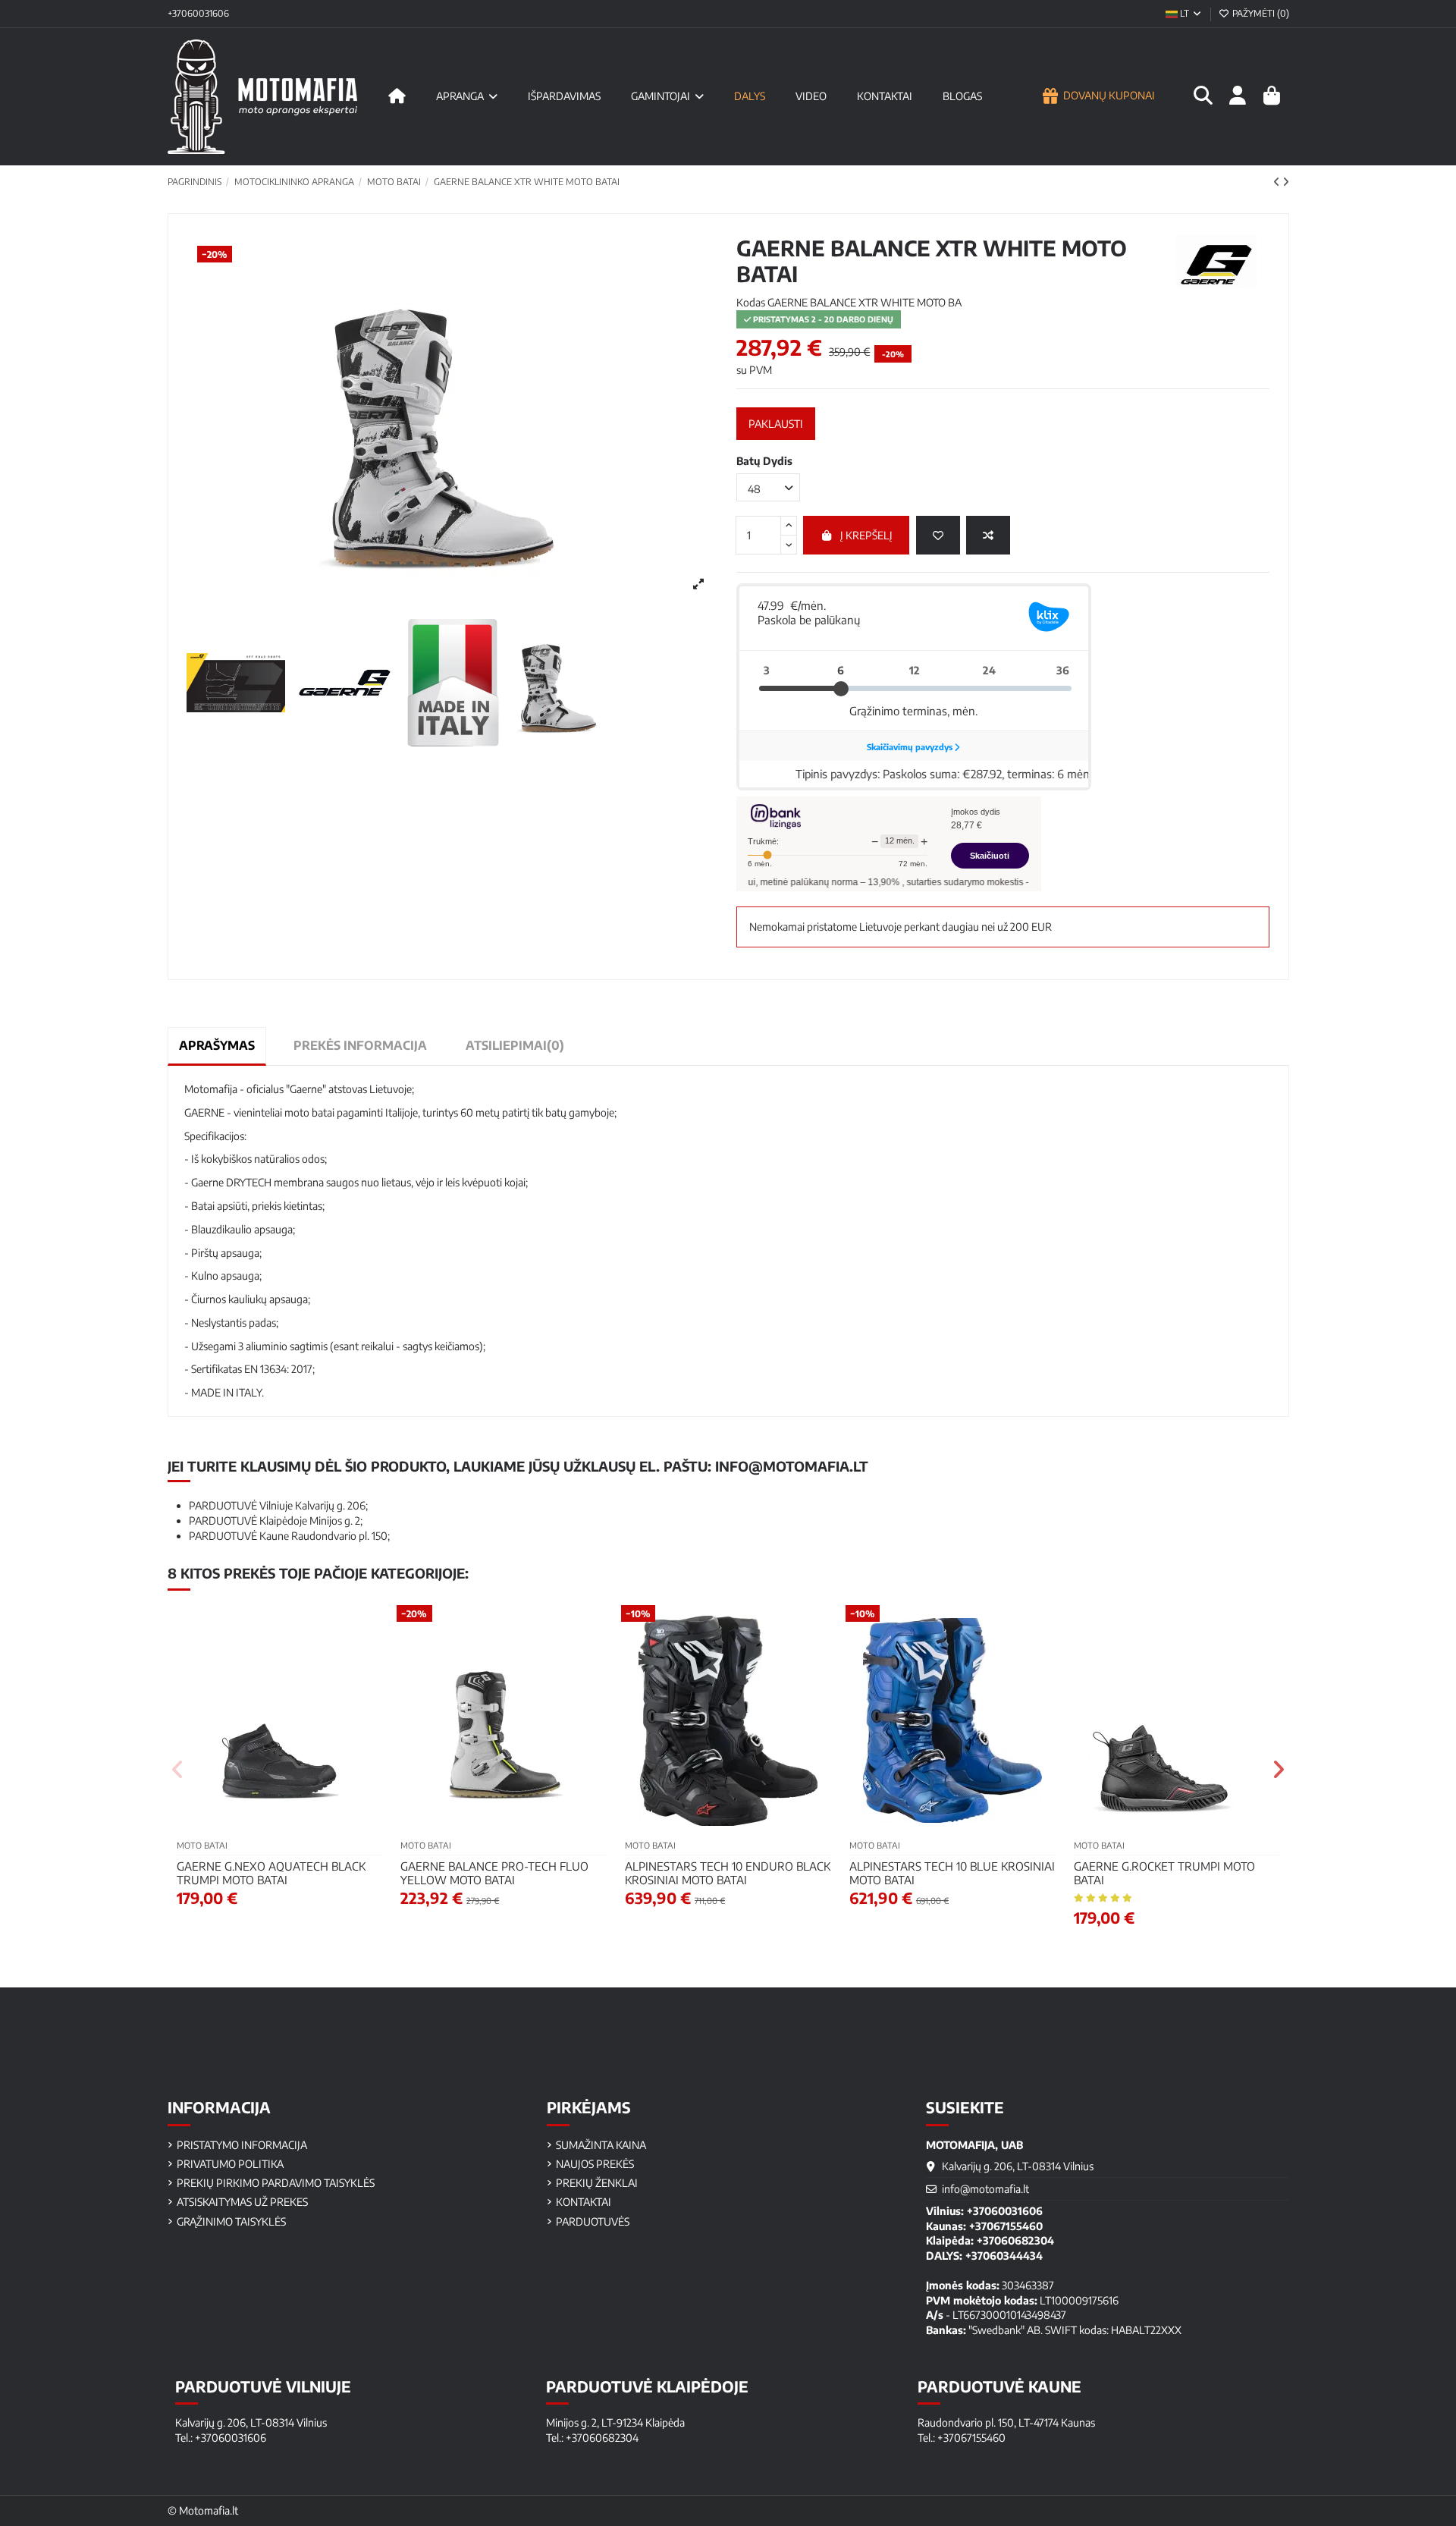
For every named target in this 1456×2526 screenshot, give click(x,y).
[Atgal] (1278, 182)
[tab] (515, 1046)
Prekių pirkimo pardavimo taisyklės (276, 2183)
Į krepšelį (866, 535)
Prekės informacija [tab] (360, 1045)
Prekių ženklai (597, 2183)
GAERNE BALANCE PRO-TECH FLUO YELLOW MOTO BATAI (494, 1873)
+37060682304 (1015, 2240)
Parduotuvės (593, 2221)
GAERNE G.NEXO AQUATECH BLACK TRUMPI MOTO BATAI (271, 1873)
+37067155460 (1006, 2226)
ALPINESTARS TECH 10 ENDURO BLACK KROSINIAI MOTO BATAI (728, 1873)
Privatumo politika (230, 2164)
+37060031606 (198, 13)
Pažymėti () (1260, 13)
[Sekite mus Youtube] (1277, 2019)
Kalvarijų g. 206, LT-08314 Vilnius (1018, 2166)
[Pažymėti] (938, 535)
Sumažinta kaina (601, 2145)
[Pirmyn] (1286, 182)
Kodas (751, 302)
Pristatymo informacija (242, 2145)
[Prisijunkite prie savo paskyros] (1237, 96)
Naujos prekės (595, 2164)
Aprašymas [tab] (217, 1045)
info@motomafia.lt (792, 1466)
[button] (179, 1770)
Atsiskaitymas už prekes (242, 2202)
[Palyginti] (988, 535)
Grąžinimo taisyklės (231, 2221)
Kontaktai (584, 2202)
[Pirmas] (397, 96)
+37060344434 (1004, 2256)
